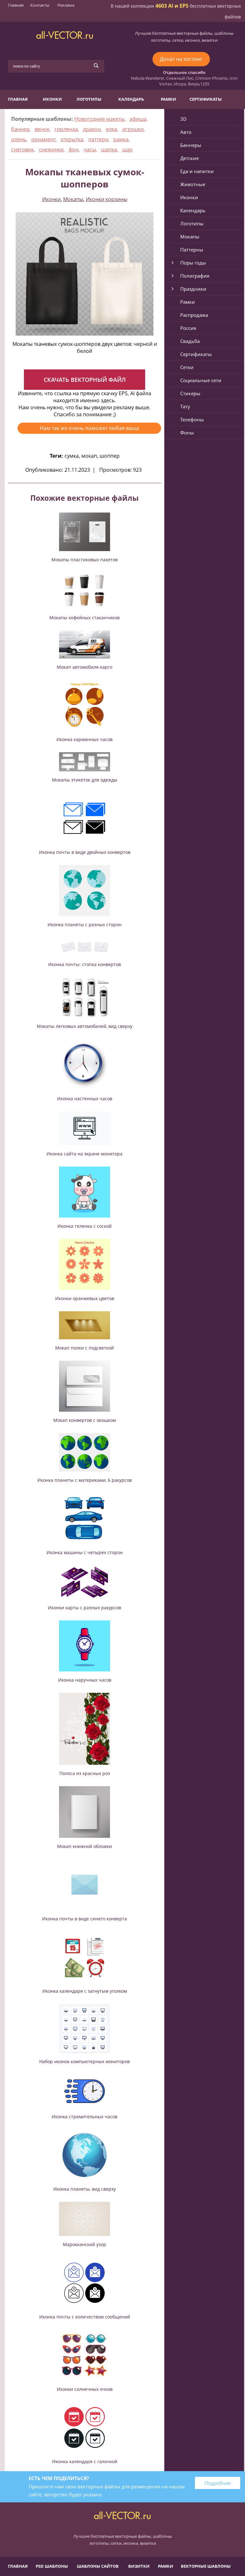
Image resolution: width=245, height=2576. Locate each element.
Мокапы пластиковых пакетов (85, 560)
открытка (72, 139)
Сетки (187, 367)
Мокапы (73, 199)
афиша (138, 119)
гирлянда (66, 129)
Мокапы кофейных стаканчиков (85, 618)
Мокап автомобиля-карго (85, 667)
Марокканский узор (85, 2244)
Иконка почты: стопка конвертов (85, 964)
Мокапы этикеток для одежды (85, 780)
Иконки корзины (107, 199)
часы (90, 149)
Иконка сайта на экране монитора (85, 1154)
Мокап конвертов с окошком (85, 1420)
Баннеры (191, 145)
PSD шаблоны (52, 2566)
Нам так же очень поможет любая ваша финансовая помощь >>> (89, 429)
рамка (121, 139)
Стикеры (190, 393)
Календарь (131, 99)
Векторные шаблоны (206, 2566)
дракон (92, 129)
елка (111, 129)
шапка (109, 149)
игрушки (133, 129)
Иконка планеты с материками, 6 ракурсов (85, 1480)
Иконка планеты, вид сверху (85, 2189)
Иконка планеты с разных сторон (85, 924)
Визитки (139, 2566)
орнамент (43, 139)
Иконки (52, 99)
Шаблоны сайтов (98, 2566)
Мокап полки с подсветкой (85, 1348)
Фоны (187, 433)
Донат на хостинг (181, 59)
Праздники (193, 289)
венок (42, 129)
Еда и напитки (197, 171)
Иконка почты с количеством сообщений (85, 2317)
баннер (20, 129)
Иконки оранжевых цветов (85, 1298)
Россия (188, 328)
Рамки (168, 99)
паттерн (98, 139)
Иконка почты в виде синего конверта (85, 1919)
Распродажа (194, 315)
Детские (189, 158)
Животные (193, 184)
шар (127, 149)
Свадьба (190, 341)
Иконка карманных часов (85, 739)
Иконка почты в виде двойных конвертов (85, 852)
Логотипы (89, 99)
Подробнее (218, 2483)
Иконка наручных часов (85, 1680)
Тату (185, 406)
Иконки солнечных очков (85, 2389)
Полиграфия (195, 276)
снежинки (51, 149)
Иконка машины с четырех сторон (85, 1552)
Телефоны (192, 419)
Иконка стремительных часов (85, 2117)
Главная (16, 5)
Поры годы (193, 263)
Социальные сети (201, 380)
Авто (186, 132)
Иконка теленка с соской (85, 1226)
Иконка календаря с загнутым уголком (85, 1991)
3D (183, 119)
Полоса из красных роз (85, 1773)
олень (19, 139)
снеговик (22, 149)
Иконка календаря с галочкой (85, 2461)
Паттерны (192, 250)
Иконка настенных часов (85, 1099)
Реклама (66, 5)
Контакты (40, 5)
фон (74, 149)
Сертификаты (206, 99)
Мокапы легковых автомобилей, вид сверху (85, 1026)
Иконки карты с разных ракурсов (85, 1608)
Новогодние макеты (99, 119)
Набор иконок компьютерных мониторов (85, 2061)
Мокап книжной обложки (85, 1846)
